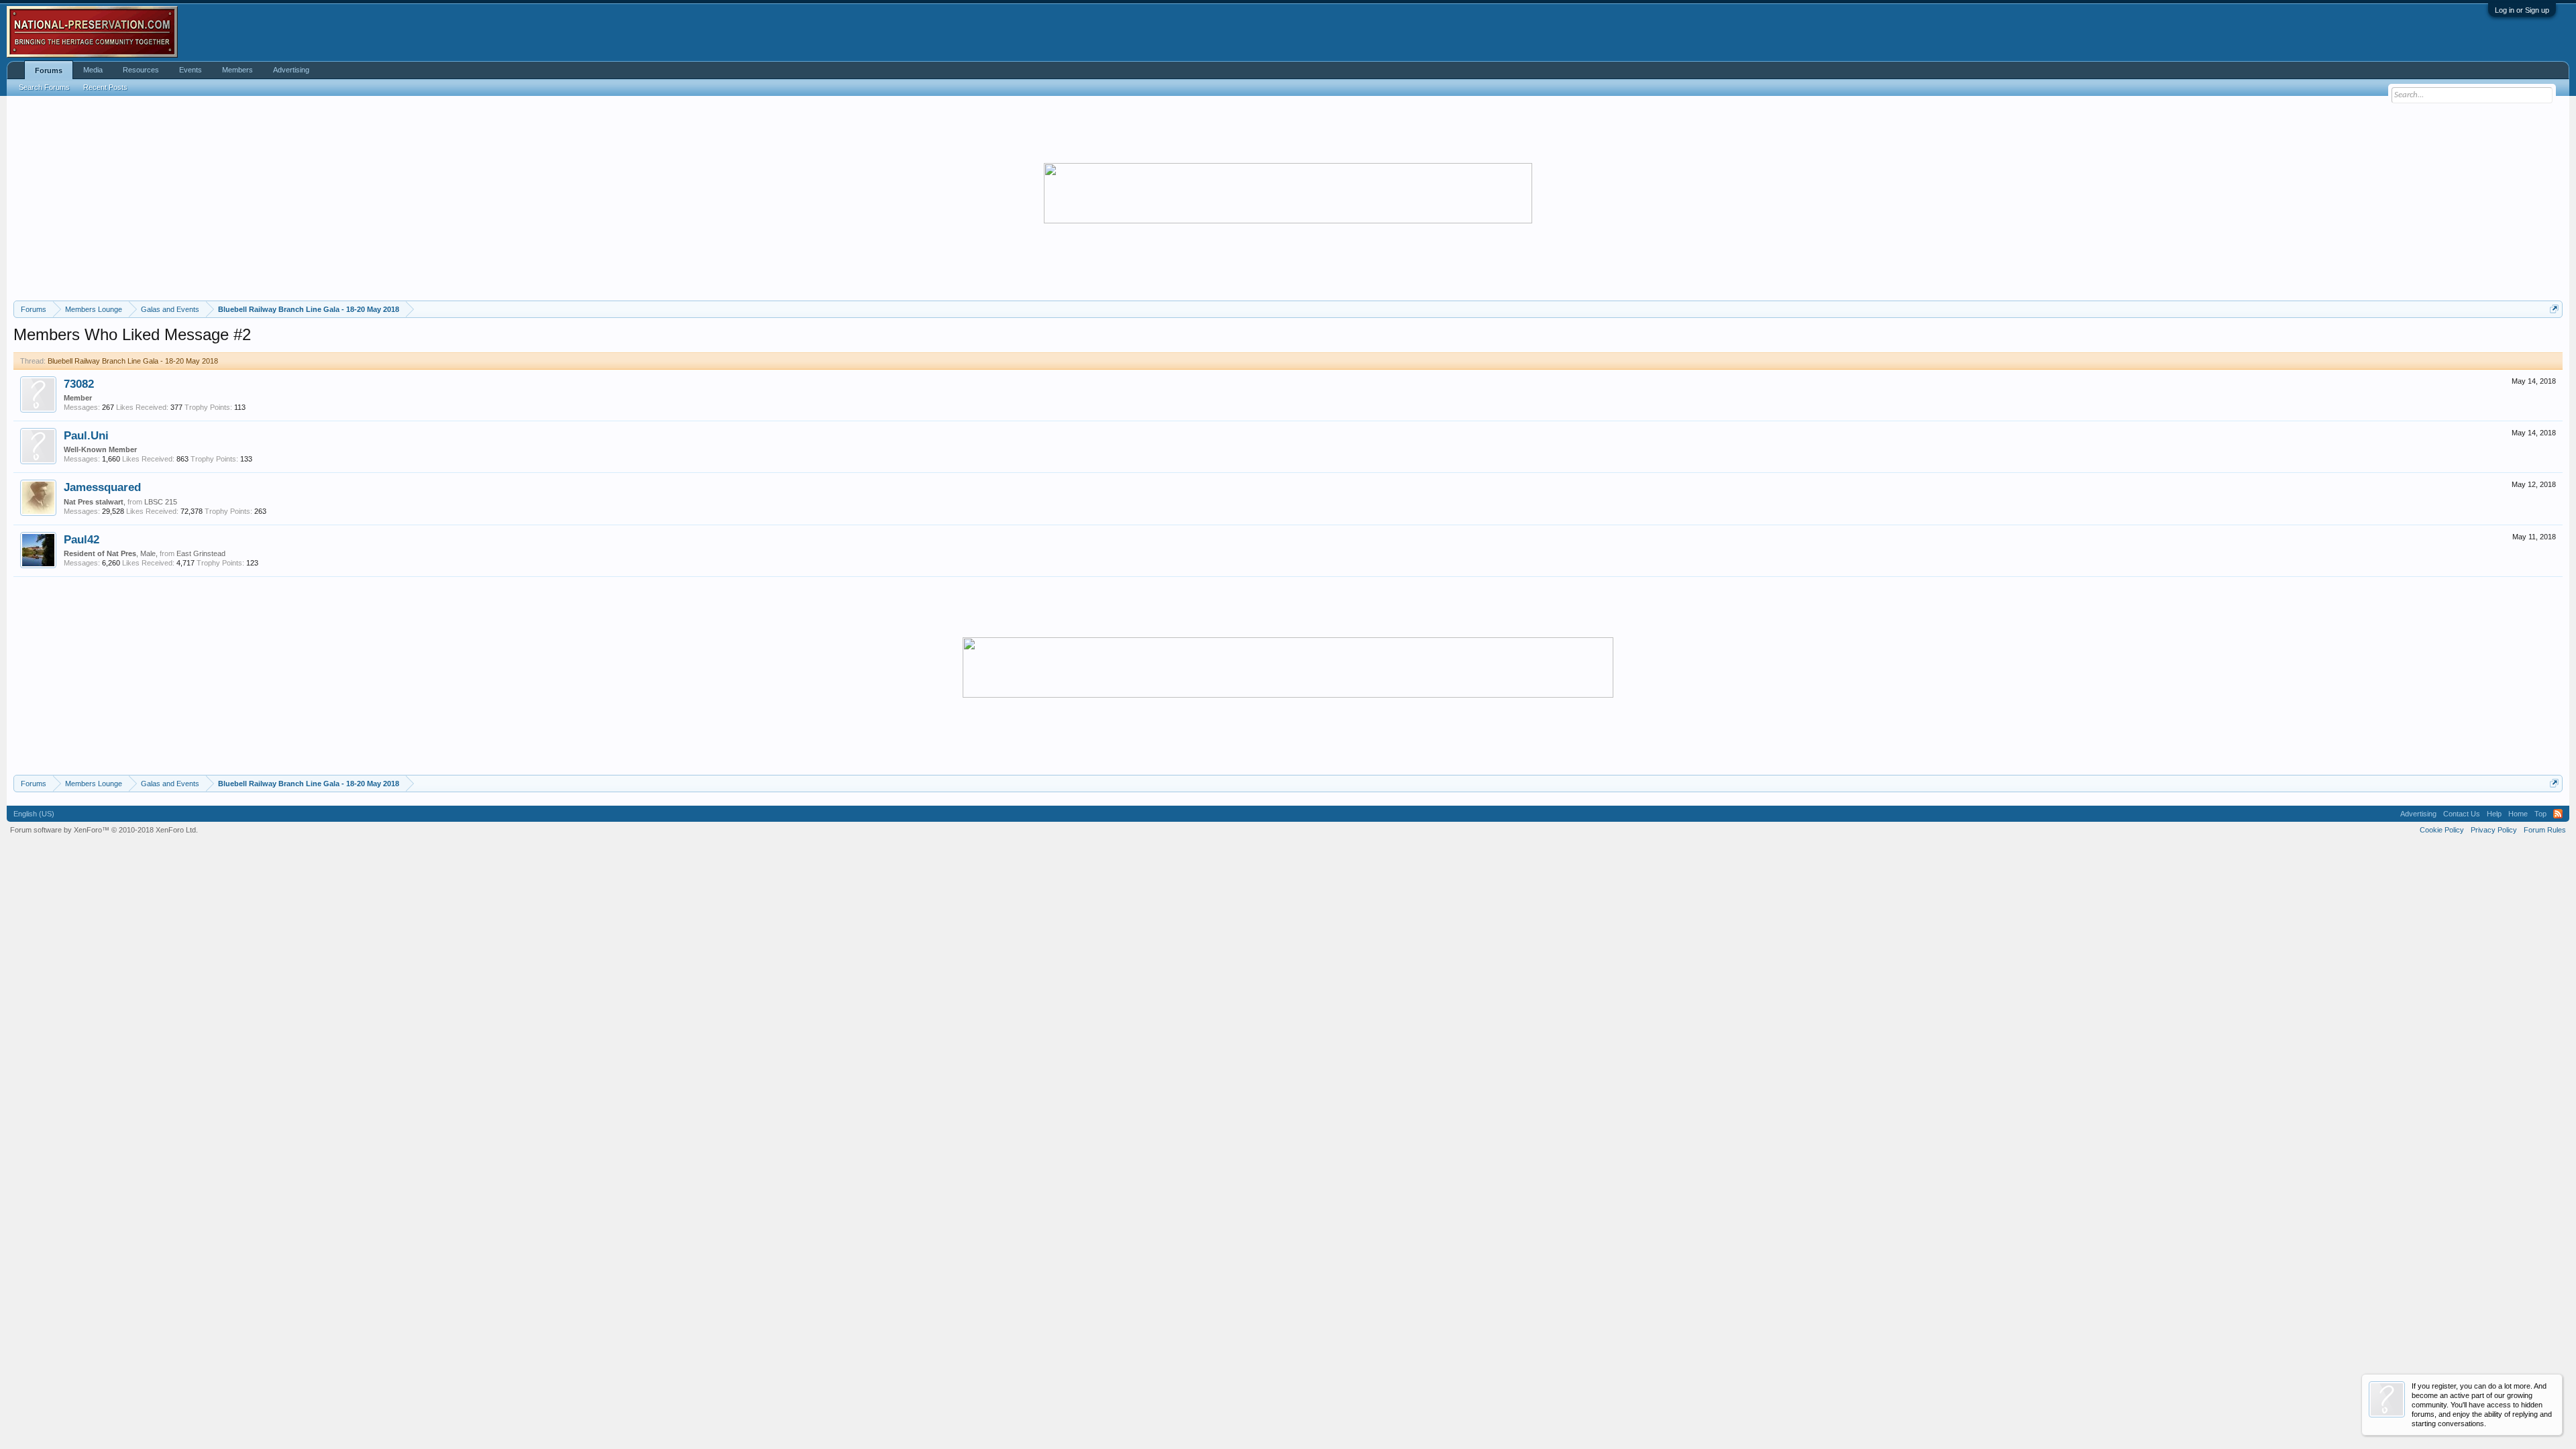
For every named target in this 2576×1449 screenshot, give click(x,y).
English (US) (34, 814)
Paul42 (82, 539)
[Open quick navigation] (2554, 309)
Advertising (291, 70)
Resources (141, 70)
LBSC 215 (161, 502)
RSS (2558, 814)
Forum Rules (2545, 830)
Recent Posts (105, 87)
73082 (79, 384)
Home (2518, 814)
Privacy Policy (2494, 830)
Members (237, 70)
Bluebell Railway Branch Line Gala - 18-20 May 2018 (133, 361)
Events (191, 70)
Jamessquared (102, 487)
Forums (49, 70)
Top (2540, 814)
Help (2494, 814)
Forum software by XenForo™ (104, 830)
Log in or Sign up (2522, 10)
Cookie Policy (2442, 830)
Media (93, 70)
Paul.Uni (86, 435)
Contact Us (2462, 814)
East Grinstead (201, 553)
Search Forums (44, 87)
